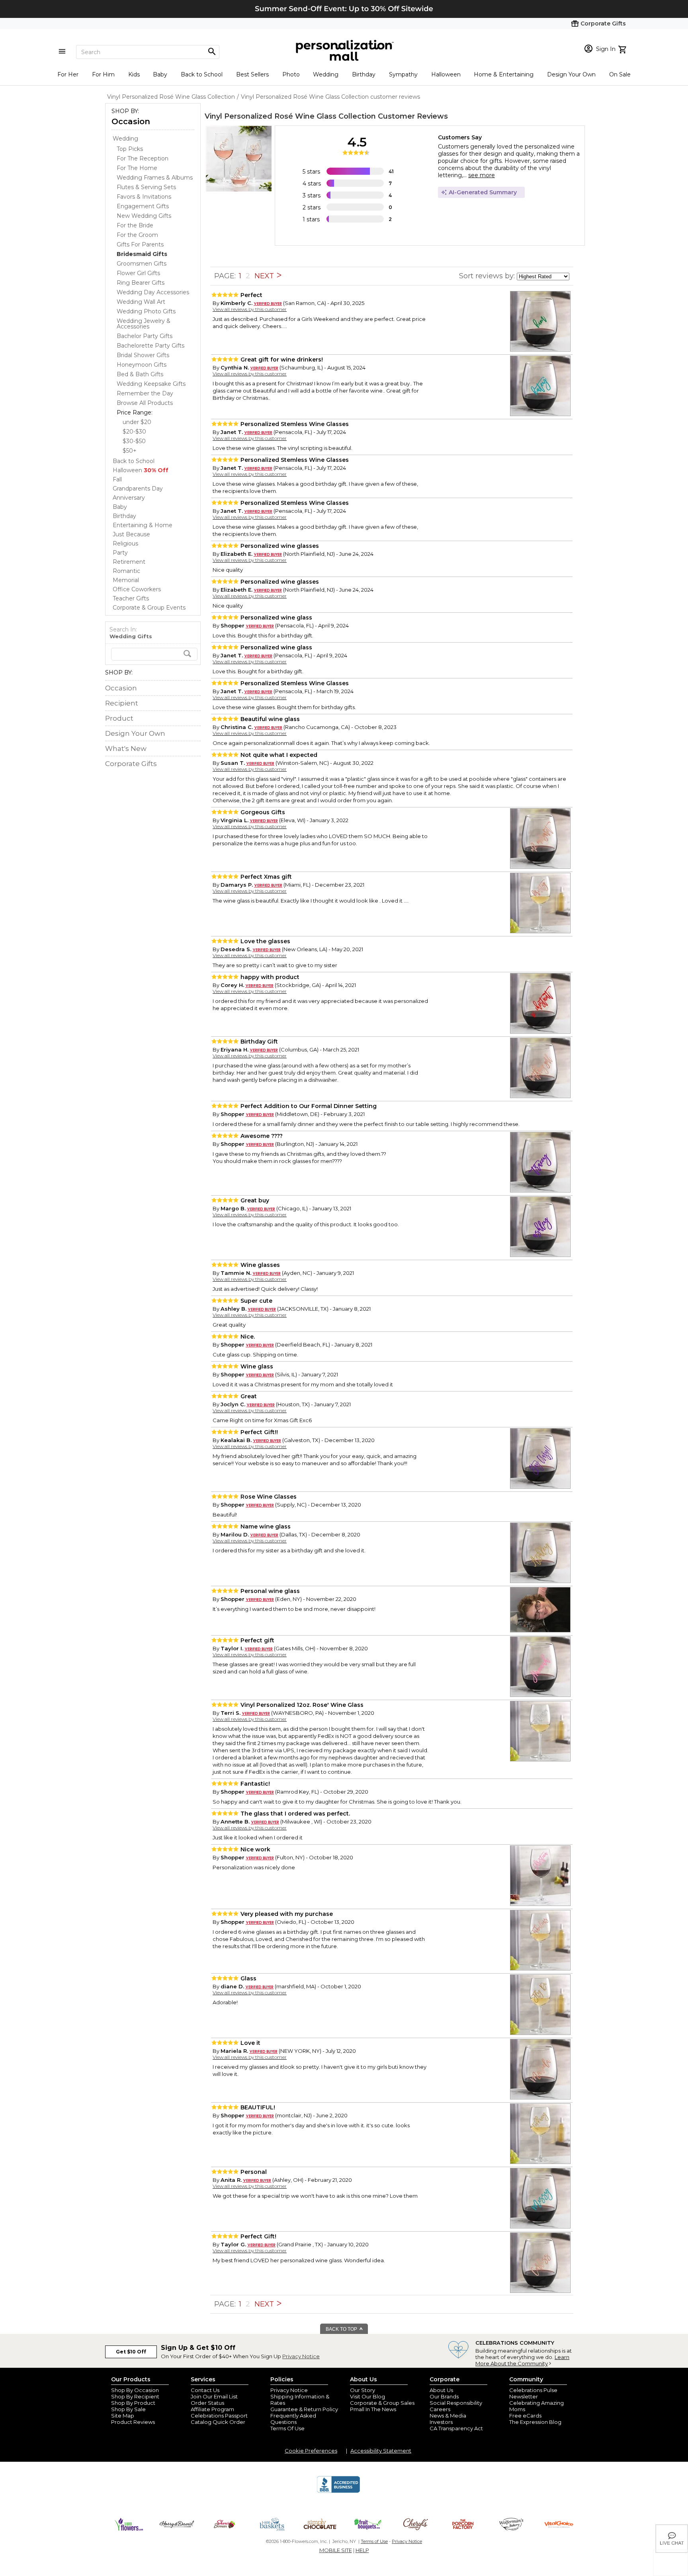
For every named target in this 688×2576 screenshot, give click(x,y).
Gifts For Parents (140, 244)
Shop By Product (133, 2403)
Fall (117, 479)
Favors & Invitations (144, 197)
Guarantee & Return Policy (304, 2409)
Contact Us (205, 2390)
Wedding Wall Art (141, 302)
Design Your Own (571, 74)
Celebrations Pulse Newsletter (533, 2393)
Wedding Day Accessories (153, 292)
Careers (440, 2409)
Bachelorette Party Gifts (150, 346)
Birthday (364, 74)
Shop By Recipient (135, 2396)
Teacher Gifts (131, 598)
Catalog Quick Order (218, 2422)
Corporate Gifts (131, 764)
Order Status (207, 2403)
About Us (441, 2390)
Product (119, 718)
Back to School (202, 74)
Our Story (363, 2390)
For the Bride (135, 225)
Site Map (123, 2416)
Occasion (131, 121)
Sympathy (403, 74)
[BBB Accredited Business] (338, 2492)
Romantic (126, 571)
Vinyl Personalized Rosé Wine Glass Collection (290, 116)
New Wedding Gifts (144, 216)
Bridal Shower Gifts (143, 355)
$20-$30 (134, 432)
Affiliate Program (212, 2409)
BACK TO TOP (342, 2329)
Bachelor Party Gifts (145, 336)
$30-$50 (134, 441)
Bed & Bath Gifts (140, 374)
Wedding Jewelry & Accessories (144, 324)
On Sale (620, 74)
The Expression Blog (535, 2422)
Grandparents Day (138, 489)
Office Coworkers (137, 589)
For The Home (137, 168)
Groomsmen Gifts (142, 264)
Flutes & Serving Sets (146, 187)
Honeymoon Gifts (142, 365)
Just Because (131, 534)
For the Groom (137, 235)
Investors (441, 2422)
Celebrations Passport (219, 2416)
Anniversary (129, 498)
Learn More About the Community (522, 2360)
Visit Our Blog (367, 2396)
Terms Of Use (287, 2428)
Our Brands (444, 2396)
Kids (134, 74)
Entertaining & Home (143, 525)
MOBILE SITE (336, 2550)
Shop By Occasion (135, 2390)
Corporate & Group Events (149, 608)
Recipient (122, 703)
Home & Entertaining (504, 74)
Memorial (126, 580)
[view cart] (623, 49)
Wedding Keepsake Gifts (151, 384)
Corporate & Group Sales (382, 2403)
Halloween (446, 74)
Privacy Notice (301, 2356)
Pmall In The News (373, 2409)
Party (120, 553)
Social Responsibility (456, 2403)
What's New (126, 749)
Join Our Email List (214, 2396)
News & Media (448, 2416)
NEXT (265, 276)
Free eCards (525, 2416)
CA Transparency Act (456, 2428)
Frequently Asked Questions (293, 2419)
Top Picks (130, 149)
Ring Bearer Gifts (141, 283)
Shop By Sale (128, 2409)
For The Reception (143, 158)
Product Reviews (133, 2422)
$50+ (130, 451)
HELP (362, 2550)
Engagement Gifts (143, 206)
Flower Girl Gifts (138, 273)
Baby (160, 74)
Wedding (326, 74)
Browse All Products (145, 403)
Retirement (129, 562)
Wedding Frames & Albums (155, 178)
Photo (291, 74)
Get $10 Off (131, 2352)
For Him (103, 74)
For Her (68, 74)
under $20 (137, 422)
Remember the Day (145, 393)
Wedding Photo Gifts (146, 311)
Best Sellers (252, 74)
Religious (125, 543)
